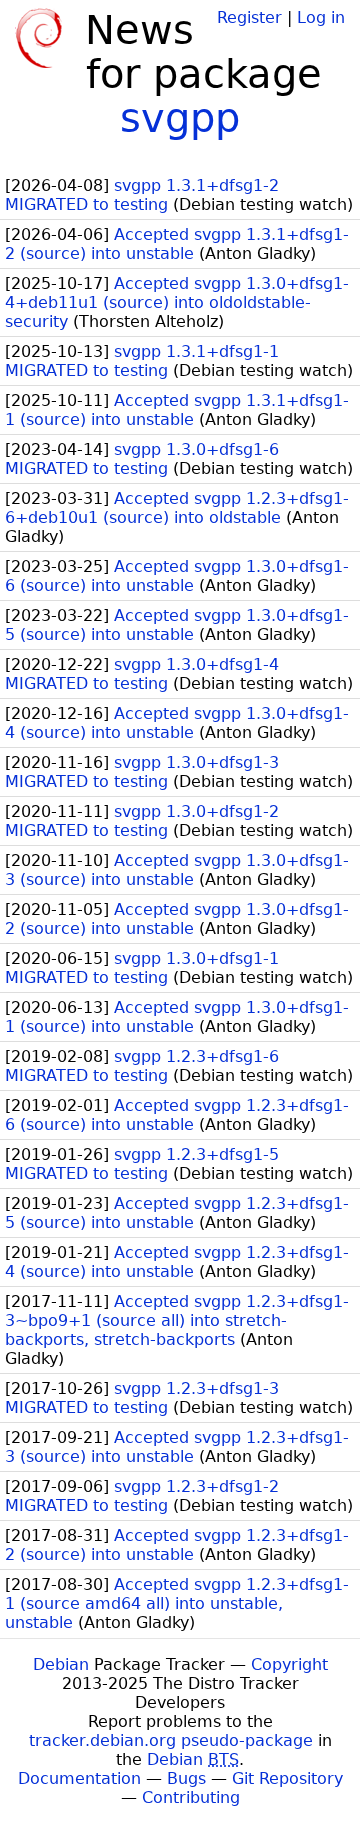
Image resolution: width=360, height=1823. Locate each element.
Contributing (191, 1797)
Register (249, 17)
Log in (321, 17)
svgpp (180, 118)
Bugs (186, 1778)
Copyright (289, 1664)
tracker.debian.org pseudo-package (171, 1740)
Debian (61, 1664)
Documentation (79, 1778)
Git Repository (287, 1778)
